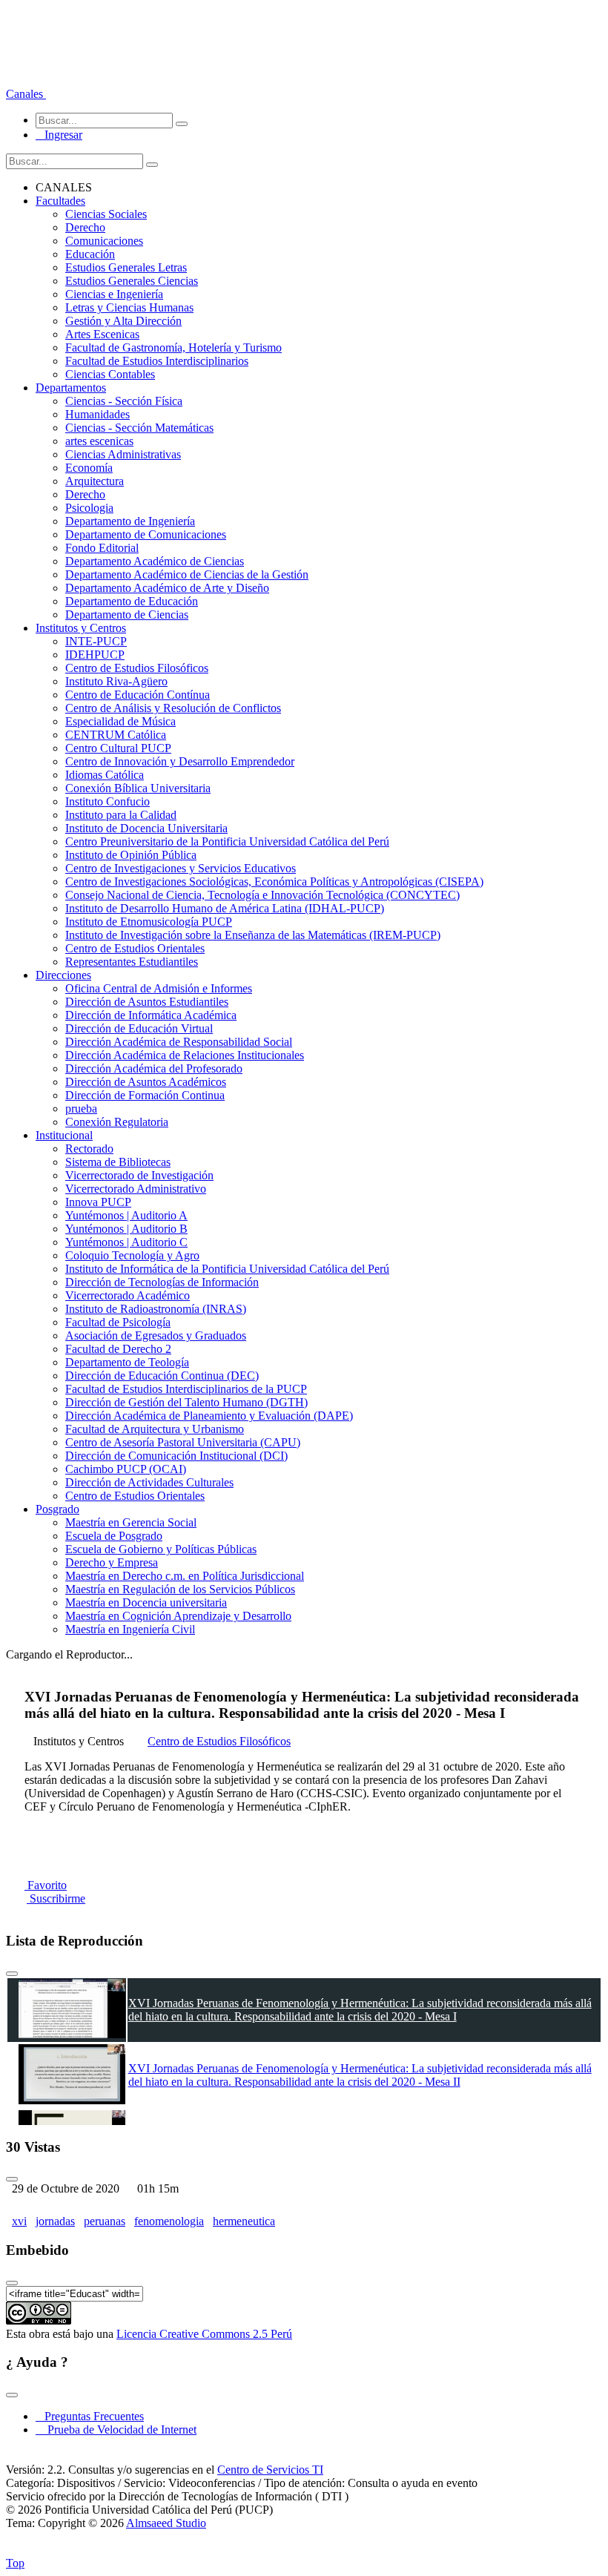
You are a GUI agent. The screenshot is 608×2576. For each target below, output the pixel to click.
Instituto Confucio (108, 801)
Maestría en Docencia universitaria (146, 1602)
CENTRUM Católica (116, 735)
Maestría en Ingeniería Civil (130, 1629)
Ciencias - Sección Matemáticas (139, 428)
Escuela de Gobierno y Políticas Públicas (161, 1549)
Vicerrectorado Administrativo (136, 1189)
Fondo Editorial (102, 548)
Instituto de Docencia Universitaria (146, 828)
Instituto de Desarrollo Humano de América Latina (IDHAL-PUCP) (225, 908)
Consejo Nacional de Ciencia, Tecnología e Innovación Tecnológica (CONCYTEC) (262, 895)
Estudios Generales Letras (126, 267)
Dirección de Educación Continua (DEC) (162, 1376)
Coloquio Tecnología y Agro (132, 1255)
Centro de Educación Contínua (138, 695)
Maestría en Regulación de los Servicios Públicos (180, 1589)
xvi (19, 2221)
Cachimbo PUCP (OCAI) (126, 1469)
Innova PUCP (98, 1202)
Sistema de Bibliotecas (118, 1162)
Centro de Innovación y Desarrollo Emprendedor (180, 761)
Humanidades (98, 414)
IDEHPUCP (95, 655)
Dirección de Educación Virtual (139, 1028)
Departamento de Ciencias (127, 615)
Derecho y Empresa (112, 1562)
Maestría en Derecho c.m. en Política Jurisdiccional (185, 1576)
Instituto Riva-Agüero (116, 681)
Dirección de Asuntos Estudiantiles (147, 1002)
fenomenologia (169, 2221)
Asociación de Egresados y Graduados (156, 1335)
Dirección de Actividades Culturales (149, 1482)
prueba (81, 1109)
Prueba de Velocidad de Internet (118, 2430)
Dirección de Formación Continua (145, 1095)
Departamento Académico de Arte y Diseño (167, 588)
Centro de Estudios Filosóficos (137, 668)
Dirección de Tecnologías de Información (162, 1282)
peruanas (105, 2221)
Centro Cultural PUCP (118, 748)
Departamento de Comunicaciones (146, 534)
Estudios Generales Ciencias (132, 281)
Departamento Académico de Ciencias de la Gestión (187, 574)
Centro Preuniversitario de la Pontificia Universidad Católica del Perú (227, 841)
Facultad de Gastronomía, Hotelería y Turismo (174, 347)
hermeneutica (244, 2221)
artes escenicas (99, 441)
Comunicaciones (104, 241)
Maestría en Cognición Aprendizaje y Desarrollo (178, 1616)
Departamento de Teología (127, 1362)
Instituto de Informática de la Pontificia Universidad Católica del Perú (227, 1269)
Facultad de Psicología (118, 1322)
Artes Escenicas (102, 334)
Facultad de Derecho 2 (118, 1349)
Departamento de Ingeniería (130, 521)
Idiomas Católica (105, 775)
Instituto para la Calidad (121, 815)
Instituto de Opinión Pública (131, 855)
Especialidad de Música (120, 721)
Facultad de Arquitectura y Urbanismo (155, 1429)
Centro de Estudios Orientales (135, 948)
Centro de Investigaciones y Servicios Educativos (181, 868)
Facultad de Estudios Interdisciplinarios (157, 361)
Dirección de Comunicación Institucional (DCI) (176, 1456)
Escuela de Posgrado (114, 1536)
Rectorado (89, 1149)
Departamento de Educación (132, 601)
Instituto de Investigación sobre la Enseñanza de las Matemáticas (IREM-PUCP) (253, 935)
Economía (89, 468)
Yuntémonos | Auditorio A (126, 1215)
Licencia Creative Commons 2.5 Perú (204, 2334)
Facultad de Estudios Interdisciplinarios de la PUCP (186, 1389)
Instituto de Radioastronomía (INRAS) (156, 1309)
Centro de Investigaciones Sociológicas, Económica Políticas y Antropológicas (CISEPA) (274, 882)
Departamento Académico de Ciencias (155, 561)
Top (15, 2563)
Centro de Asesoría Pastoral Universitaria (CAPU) (183, 1442)
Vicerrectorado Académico (128, 1295)
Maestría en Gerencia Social (131, 1522)
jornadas (55, 2221)
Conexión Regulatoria (117, 1122)
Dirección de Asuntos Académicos (146, 1082)
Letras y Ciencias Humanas (129, 307)
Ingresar (59, 135)
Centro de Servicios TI (270, 2470)
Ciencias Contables (110, 374)
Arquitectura (95, 481)
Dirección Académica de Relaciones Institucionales (185, 1055)
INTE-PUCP (96, 641)
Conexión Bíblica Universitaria (138, 788)
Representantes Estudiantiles (132, 962)
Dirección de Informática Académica (151, 1015)
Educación (90, 254)
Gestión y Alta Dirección (123, 321)
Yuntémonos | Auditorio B (126, 1229)
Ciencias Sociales (106, 214)
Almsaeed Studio (166, 2523)
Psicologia (89, 508)
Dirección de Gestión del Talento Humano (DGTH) (186, 1402)
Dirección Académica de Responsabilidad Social (179, 1042)
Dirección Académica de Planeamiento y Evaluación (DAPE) (209, 1416)
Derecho (85, 227)
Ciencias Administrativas (123, 454)
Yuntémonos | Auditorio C (126, 1242)
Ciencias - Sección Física (124, 401)
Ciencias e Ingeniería (114, 294)
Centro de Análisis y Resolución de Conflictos (173, 708)
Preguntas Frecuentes (90, 2416)
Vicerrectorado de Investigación (139, 1175)
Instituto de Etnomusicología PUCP (149, 922)
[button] (26, 94)
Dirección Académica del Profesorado (154, 1068)
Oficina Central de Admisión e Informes (159, 988)
